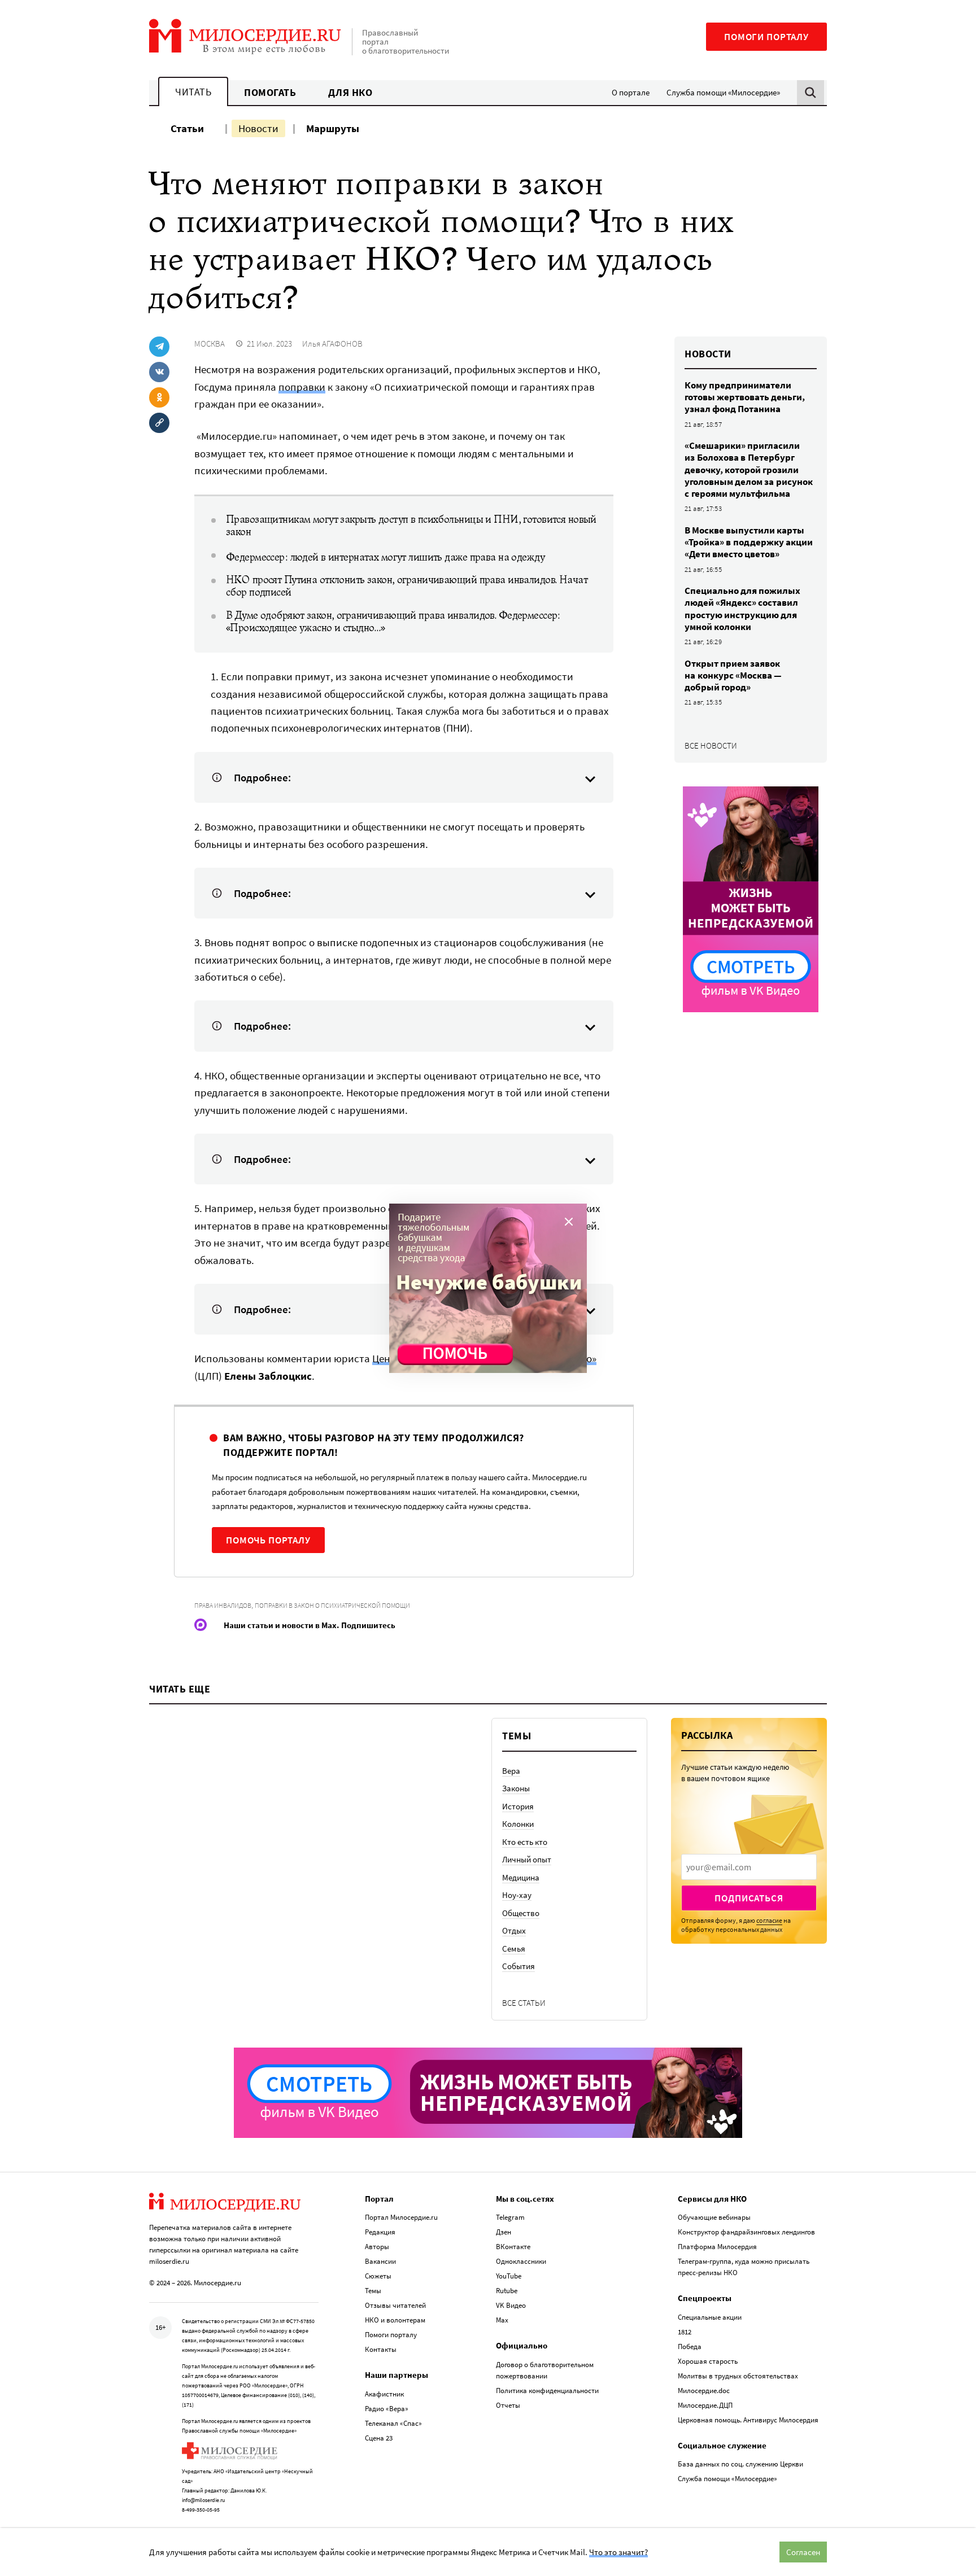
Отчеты (508, 2405)
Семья (514, 1949)
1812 (685, 2332)
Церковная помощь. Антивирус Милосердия (748, 2420)
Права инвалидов (223, 1605)
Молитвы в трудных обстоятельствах (738, 2376)
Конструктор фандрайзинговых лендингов (746, 2232)
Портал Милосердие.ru (401, 2217)
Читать (193, 92)
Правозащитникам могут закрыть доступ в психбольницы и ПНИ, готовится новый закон (411, 526)
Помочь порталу (268, 1540)
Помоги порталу (766, 37)
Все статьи (524, 2003)
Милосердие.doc (704, 2391)
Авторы (377, 2247)
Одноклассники (521, 2261)
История (518, 1806)
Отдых (514, 1930)
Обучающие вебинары (714, 2217)
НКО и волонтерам (395, 2320)
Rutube (507, 2291)
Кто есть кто (525, 1842)
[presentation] (749, 1867)
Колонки (518, 1824)
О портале (631, 92)
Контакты (381, 2349)
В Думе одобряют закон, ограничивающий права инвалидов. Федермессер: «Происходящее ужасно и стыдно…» (393, 622)
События (518, 1966)
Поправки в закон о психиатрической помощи (332, 1605)
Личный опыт (527, 1859)
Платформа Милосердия (717, 2247)
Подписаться (749, 1898)
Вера (511, 1771)
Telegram (510, 2217)
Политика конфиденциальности (547, 2391)
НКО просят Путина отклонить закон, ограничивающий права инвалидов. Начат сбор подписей (407, 586)
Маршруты (333, 128)
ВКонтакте (513, 2247)
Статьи (187, 128)
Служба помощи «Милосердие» (723, 92)
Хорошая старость (708, 2361)
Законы (516, 1788)
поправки (302, 387)
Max (502, 2320)
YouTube (509, 2276)
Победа (690, 2347)
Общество (521, 1913)
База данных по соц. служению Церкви (740, 2464)
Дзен (504, 2232)
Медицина (521, 1877)
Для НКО (350, 92)
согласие (769, 1920)
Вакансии (380, 2261)
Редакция (380, 2232)
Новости (258, 128)
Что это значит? (618, 2552)
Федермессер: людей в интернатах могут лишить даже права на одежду (385, 557)
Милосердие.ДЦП (705, 2405)
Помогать (270, 92)
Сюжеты (378, 2276)
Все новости (711, 745)
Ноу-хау (517, 1895)
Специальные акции (710, 2317)
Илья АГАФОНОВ (332, 344)
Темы (373, 2291)
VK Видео (511, 2305)
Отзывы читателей (395, 2305)
